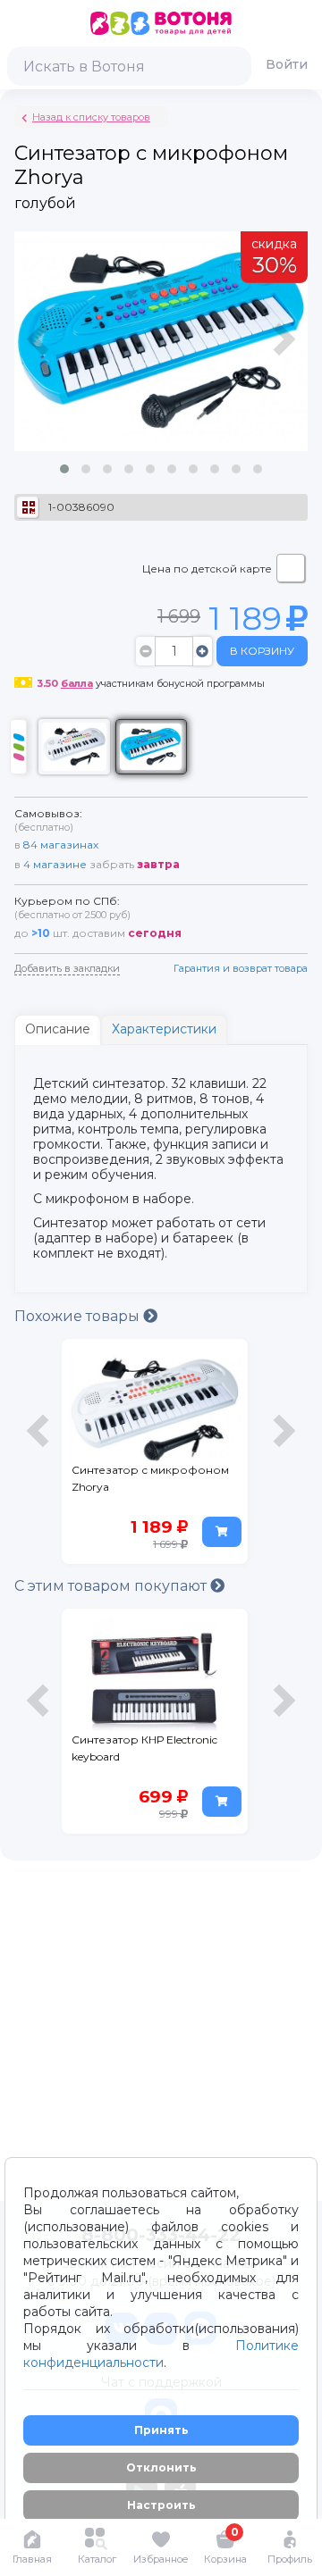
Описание (58, 1029)
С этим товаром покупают (112, 1586)
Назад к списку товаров (91, 117)
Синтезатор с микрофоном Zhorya (150, 1478)
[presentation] (40, 360)
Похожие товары (79, 1316)
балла (77, 683)
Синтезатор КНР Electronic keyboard (144, 1748)
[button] (64, 469)
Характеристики (164, 1029)
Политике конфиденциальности (161, 2354)
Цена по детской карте (207, 569)
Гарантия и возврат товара (241, 968)
